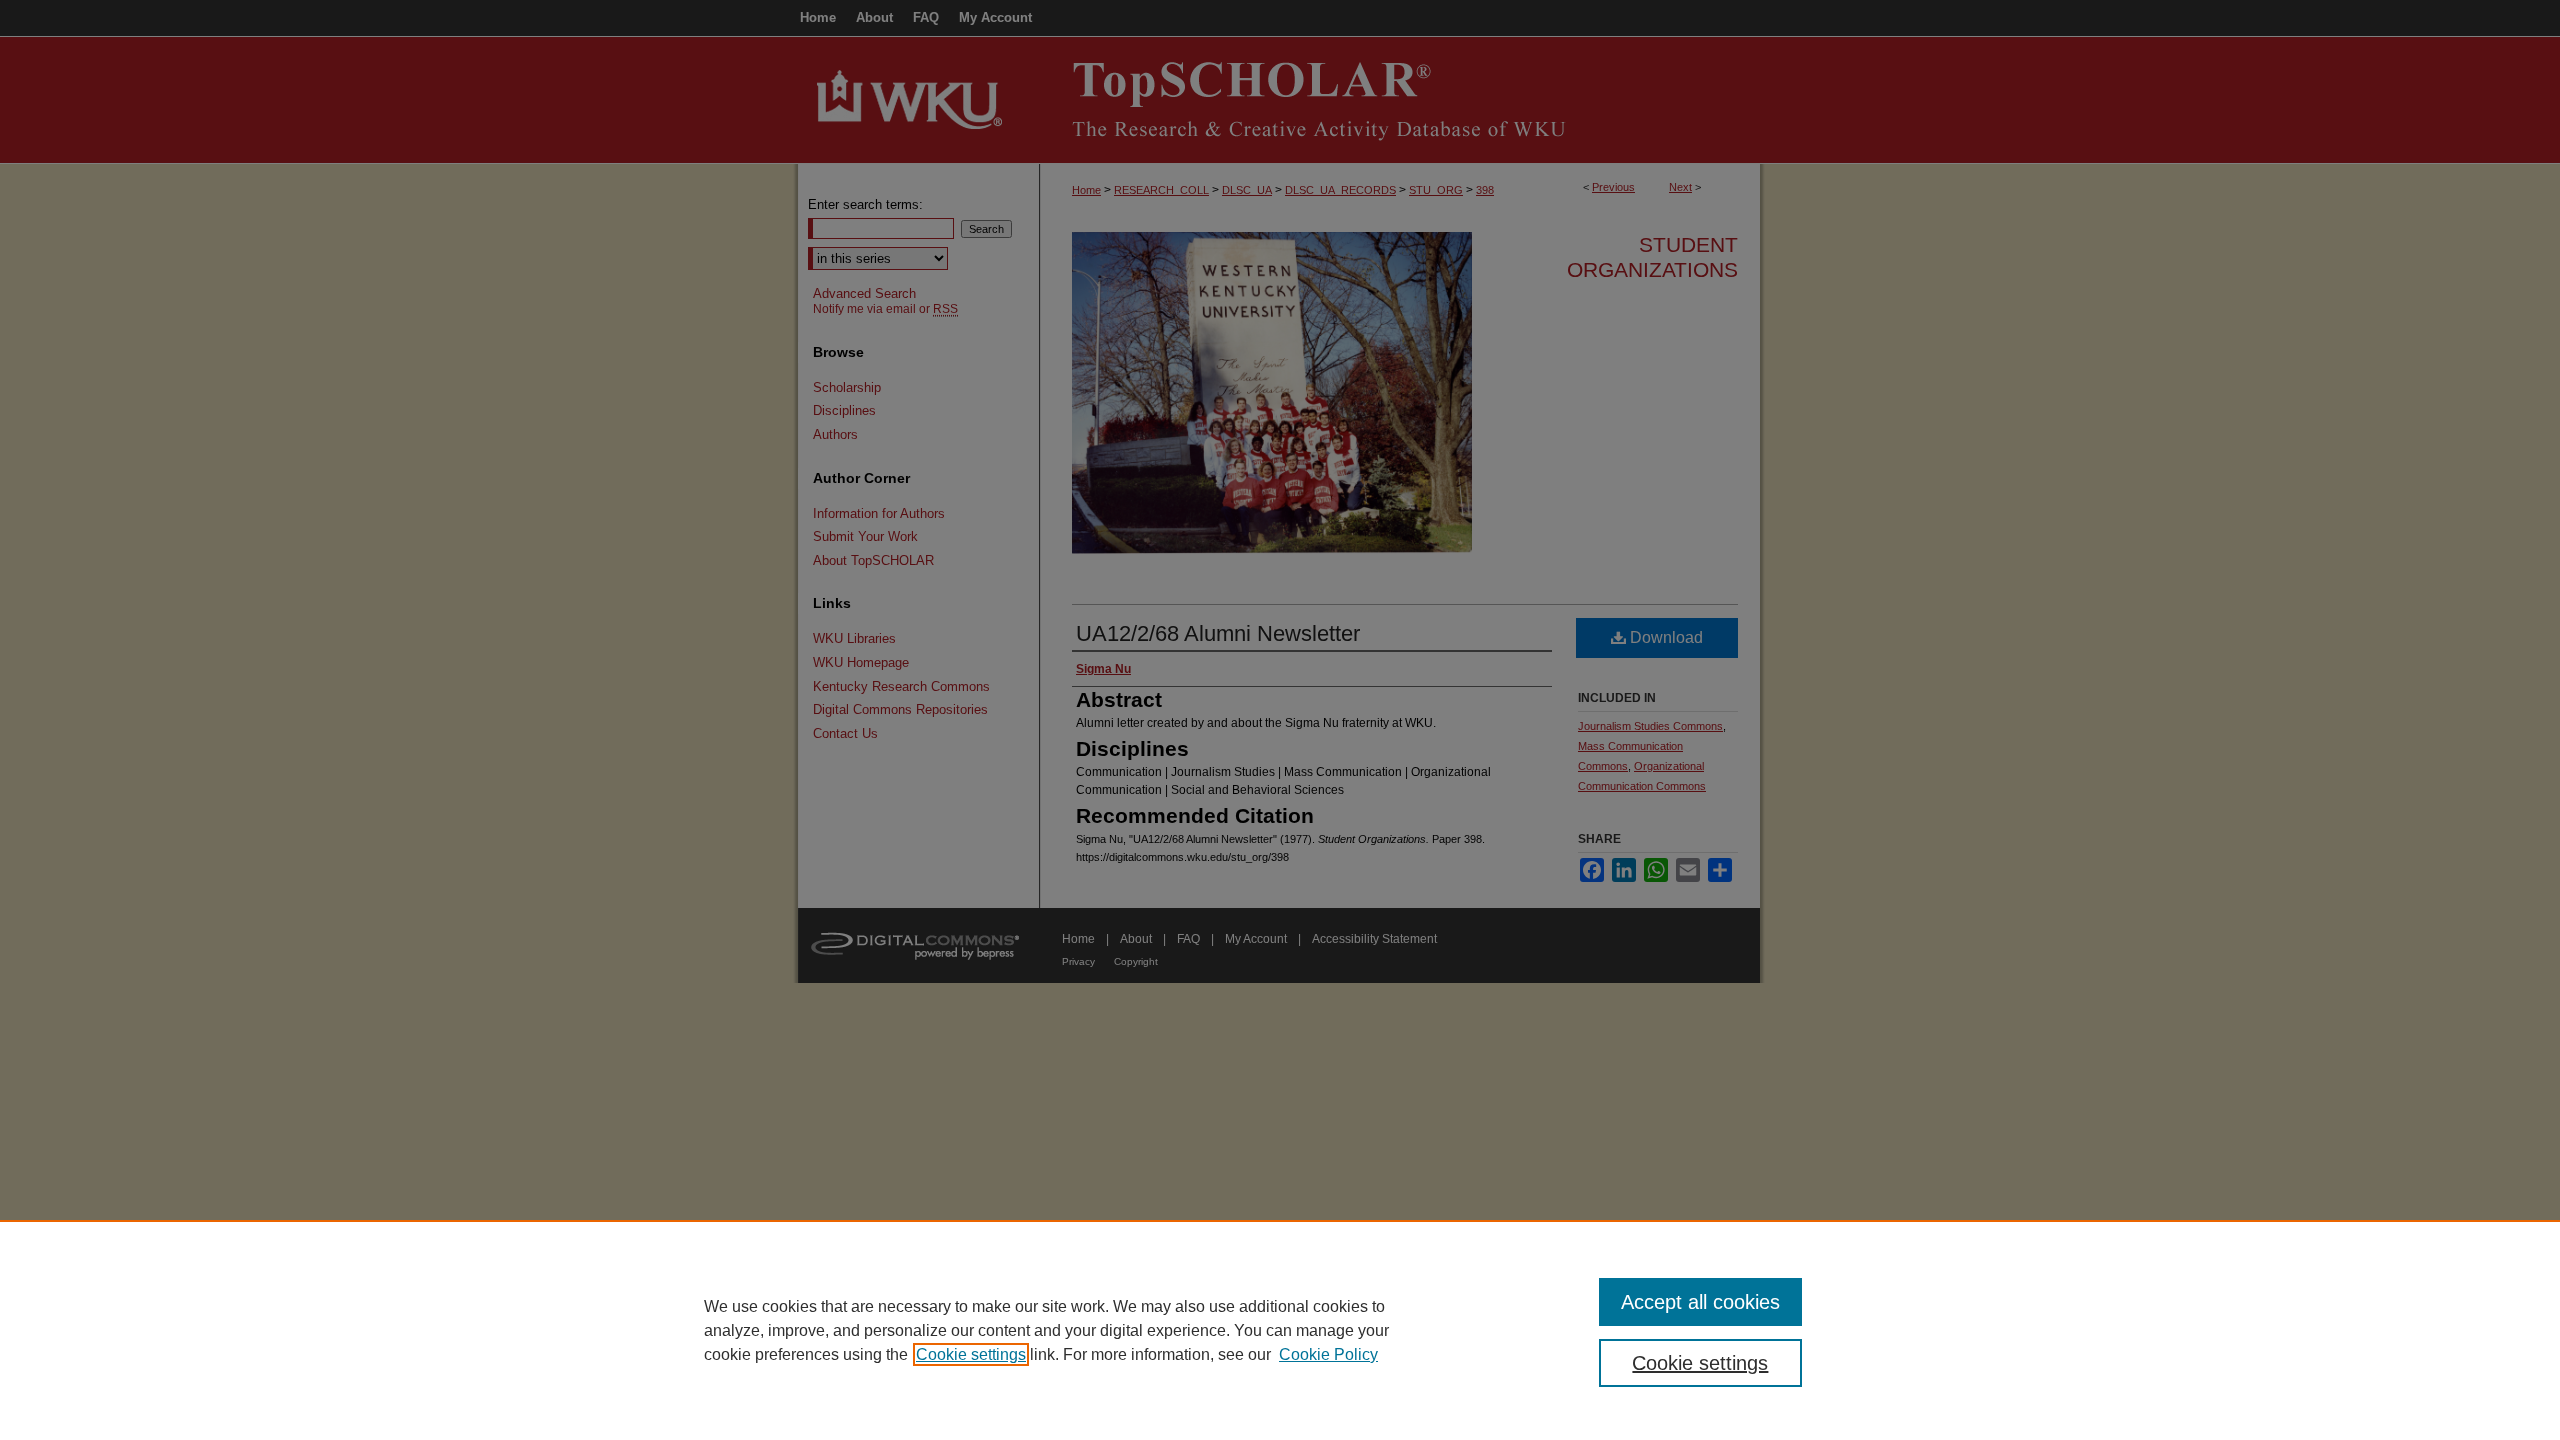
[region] (1280, 1330)
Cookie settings (971, 1354)
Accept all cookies (1700, 1302)
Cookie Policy (1328, 1354)
